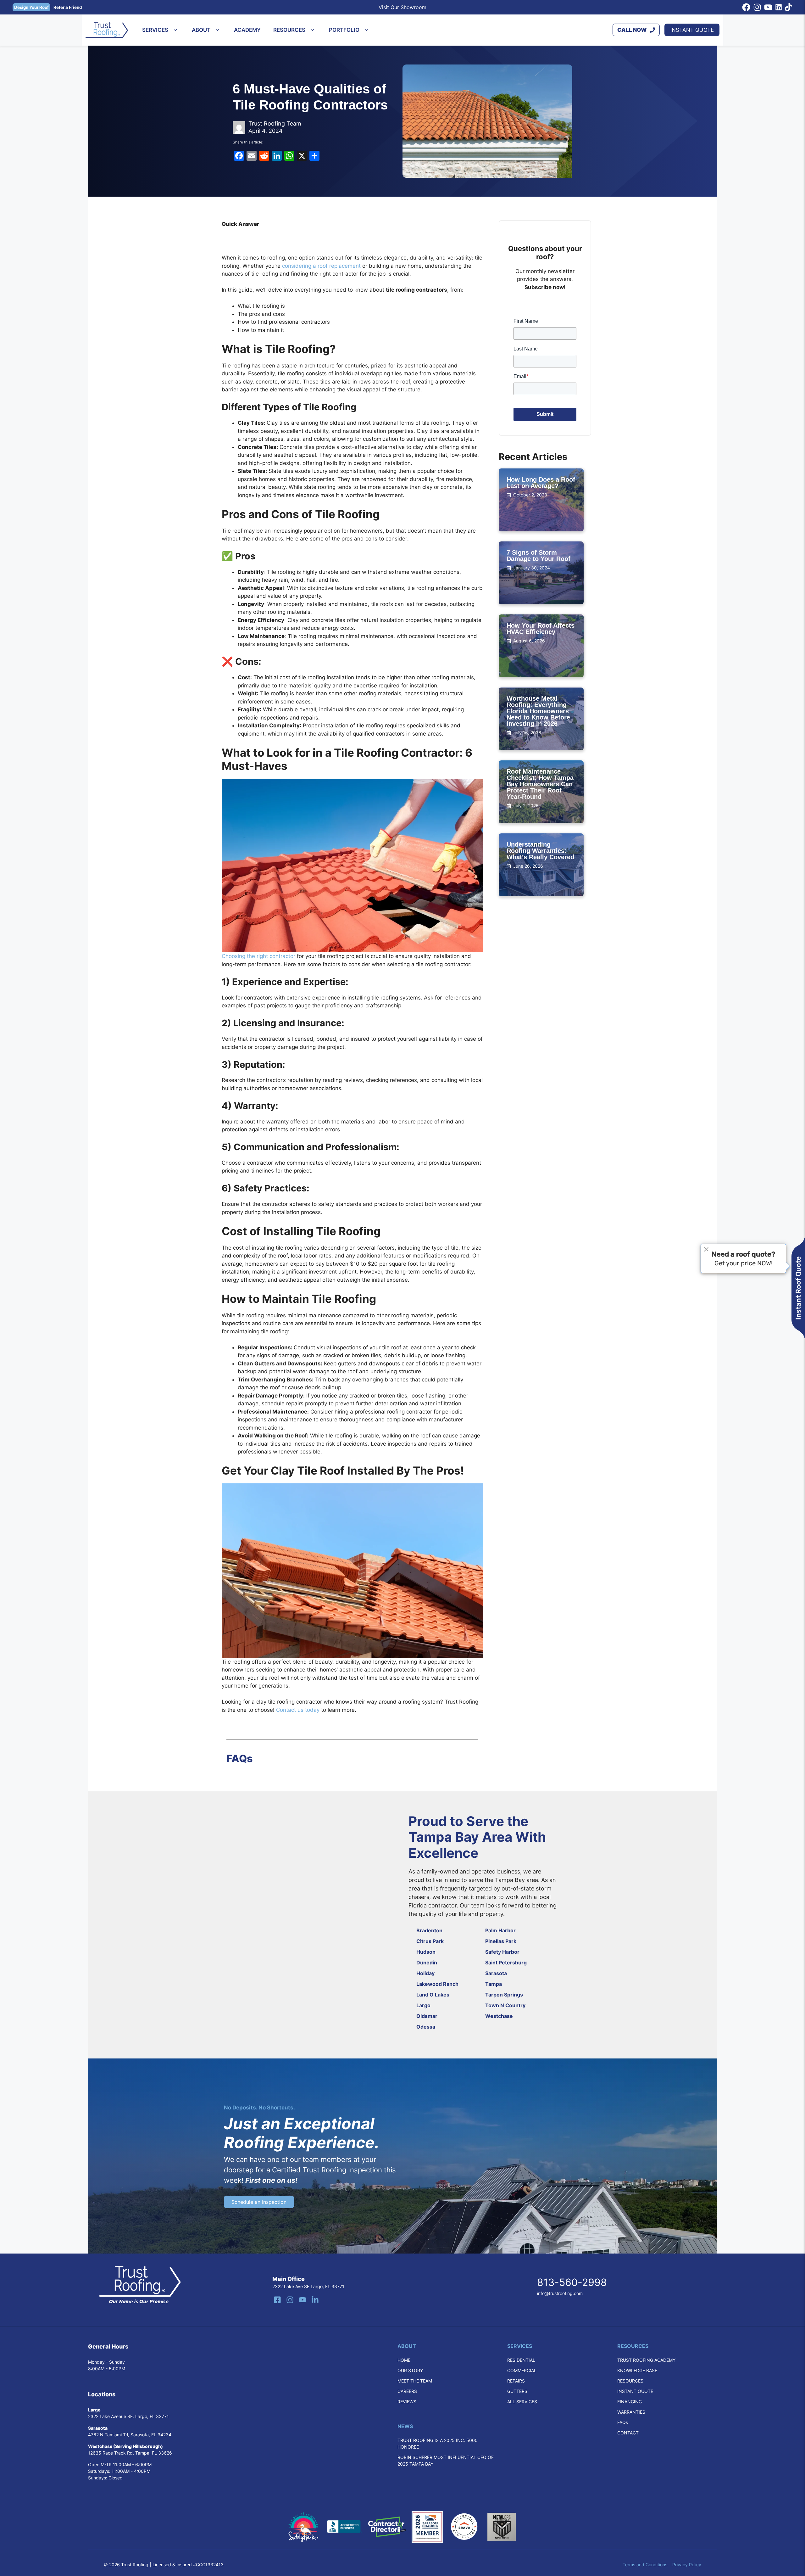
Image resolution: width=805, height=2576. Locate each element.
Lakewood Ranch (437, 1984)
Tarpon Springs (504, 1995)
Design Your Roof (31, 7)
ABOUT (201, 30)
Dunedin (427, 1963)
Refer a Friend (68, 7)
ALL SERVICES (522, 2402)
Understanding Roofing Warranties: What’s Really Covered (540, 851)
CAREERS (407, 2391)
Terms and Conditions (645, 2565)
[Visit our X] (303, 2300)
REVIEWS (407, 2402)
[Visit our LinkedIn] (315, 2300)
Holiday (425, 1973)
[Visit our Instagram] (290, 2300)
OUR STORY (410, 2370)
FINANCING (630, 2402)
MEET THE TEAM (415, 2381)
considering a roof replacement (321, 266)
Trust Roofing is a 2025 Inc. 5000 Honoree (438, 2444)
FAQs (623, 2422)
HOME (404, 2360)
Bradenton (429, 1930)
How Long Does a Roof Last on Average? (541, 483)
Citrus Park (430, 1941)
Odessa (426, 2027)
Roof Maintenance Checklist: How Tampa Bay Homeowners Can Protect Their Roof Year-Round (540, 784)
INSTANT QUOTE (692, 30)
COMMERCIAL (522, 2370)
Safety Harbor (502, 1952)
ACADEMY (247, 30)
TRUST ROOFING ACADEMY (646, 2360)
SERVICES (155, 30)
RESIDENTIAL (521, 2360)
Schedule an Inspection (259, 2202)
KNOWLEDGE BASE (637, 2370)
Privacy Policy (687, 2565)
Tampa (494, 1984)
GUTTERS (517, 2391)
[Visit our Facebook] (277, 2300)
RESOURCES (289, 30)
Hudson (426, 1952)
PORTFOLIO (344, 30)
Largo (423, 2005)
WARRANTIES (631, 2412)
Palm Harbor (500, 1930)
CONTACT (628, 2433)
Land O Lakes (433, 1995)
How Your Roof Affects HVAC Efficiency (541, 629)
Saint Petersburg (506, 1963)
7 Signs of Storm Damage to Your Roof (539, 556)
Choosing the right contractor (258, 956)
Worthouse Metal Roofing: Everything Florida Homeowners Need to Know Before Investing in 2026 (538, 711)
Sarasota (496, 1973)
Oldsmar (427, 2016)
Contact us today (297, 1710)
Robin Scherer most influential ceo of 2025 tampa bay (446, 2461)
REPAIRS (516, 2381)
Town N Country (505, 2005)
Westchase (499, 2016)
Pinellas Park (501, 1941)
